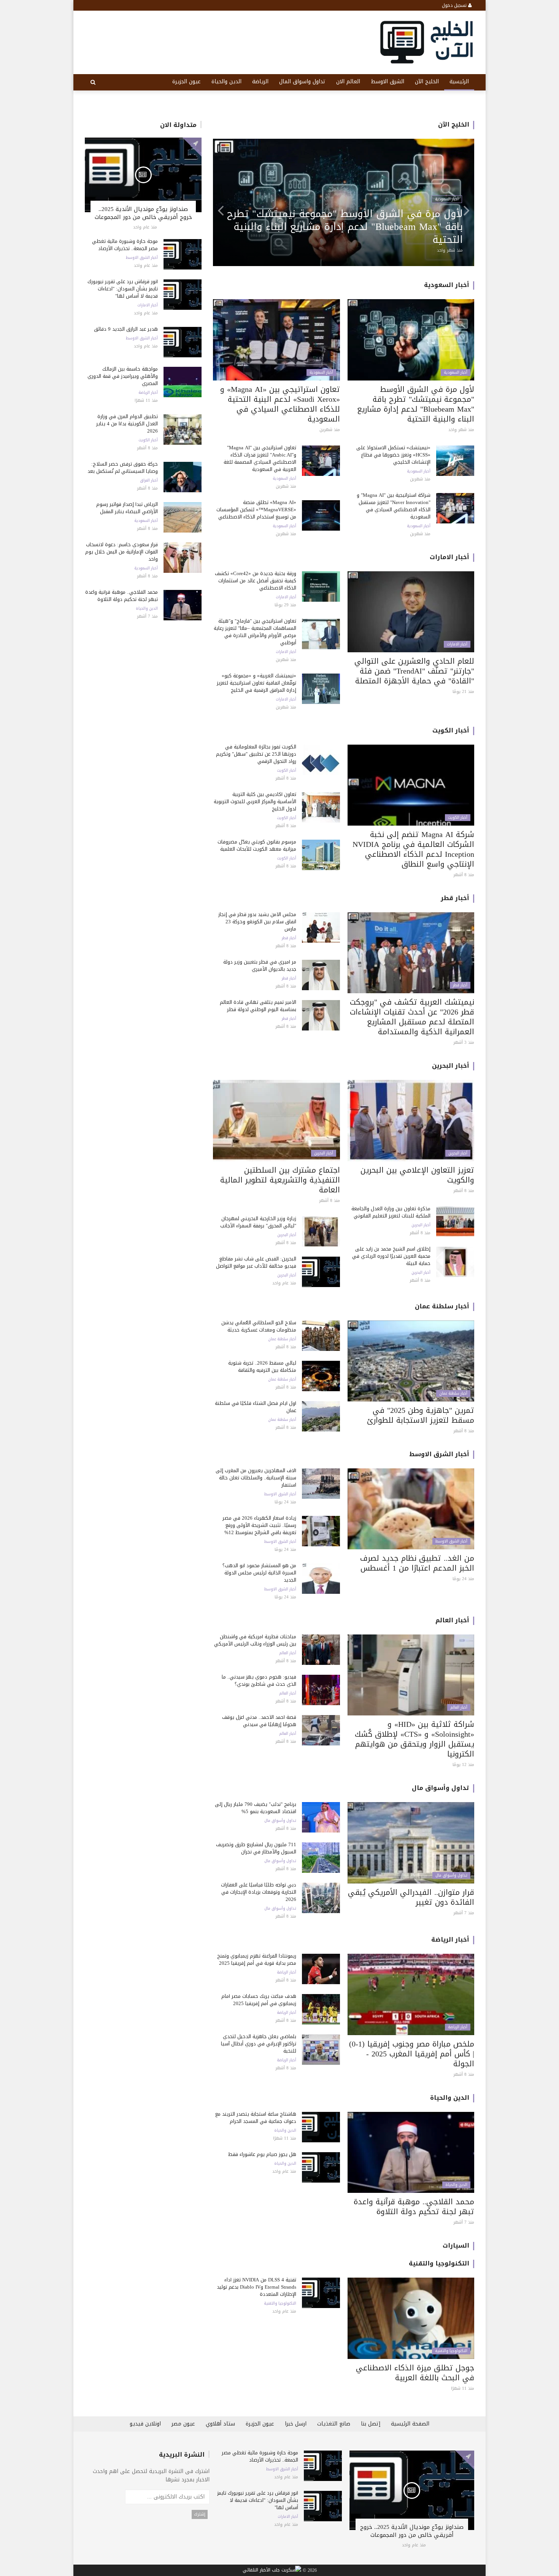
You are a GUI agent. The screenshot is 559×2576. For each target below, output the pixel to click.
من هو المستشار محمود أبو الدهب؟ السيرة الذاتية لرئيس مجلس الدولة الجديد (259, 1573)
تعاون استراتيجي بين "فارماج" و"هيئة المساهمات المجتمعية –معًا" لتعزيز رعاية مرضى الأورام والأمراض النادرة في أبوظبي (349, 227)
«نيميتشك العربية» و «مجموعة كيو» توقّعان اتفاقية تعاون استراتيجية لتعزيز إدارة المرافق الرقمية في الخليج (256, 683)
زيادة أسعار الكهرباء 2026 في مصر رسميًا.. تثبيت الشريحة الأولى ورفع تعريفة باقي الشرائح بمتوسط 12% (259, 1525)
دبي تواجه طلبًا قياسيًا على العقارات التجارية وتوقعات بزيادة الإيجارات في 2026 (259, 1892)
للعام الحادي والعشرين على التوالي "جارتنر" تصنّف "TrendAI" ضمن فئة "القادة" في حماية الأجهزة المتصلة (414, 671)
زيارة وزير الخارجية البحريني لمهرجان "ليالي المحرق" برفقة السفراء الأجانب (258, 1222)
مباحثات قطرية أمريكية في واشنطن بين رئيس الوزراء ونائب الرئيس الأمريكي (255, 1640)
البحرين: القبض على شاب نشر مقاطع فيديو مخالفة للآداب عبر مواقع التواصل (256, 1262)
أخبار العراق (149, 480)
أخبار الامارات (148, 305)
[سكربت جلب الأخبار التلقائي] (272, 2571)
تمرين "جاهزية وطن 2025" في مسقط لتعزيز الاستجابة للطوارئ (421, 1415)
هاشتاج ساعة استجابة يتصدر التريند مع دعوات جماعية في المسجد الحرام (256, 2118)
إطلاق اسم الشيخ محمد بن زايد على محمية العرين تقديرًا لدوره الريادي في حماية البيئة (391, 1256)
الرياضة (260, 82)
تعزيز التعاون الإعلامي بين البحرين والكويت (417, 1175)
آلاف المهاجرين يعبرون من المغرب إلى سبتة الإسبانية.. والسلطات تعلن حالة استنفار (256, 1478)
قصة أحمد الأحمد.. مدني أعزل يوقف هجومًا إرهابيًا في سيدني (259, 1721)
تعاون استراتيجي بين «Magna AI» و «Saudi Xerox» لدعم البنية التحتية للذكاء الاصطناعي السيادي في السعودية (280, 404)
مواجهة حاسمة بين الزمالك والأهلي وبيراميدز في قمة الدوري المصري (123, 376)
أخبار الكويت (148, 440)
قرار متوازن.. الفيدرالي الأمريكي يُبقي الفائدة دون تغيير (411, 1897)
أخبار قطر (455, 898)
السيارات (456, 2245)
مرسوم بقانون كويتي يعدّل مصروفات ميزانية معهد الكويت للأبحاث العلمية (257, 845)
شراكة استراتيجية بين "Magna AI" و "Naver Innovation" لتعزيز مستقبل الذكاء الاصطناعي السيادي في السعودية (394, 506)
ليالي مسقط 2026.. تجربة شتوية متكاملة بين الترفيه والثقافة (262, 1366)
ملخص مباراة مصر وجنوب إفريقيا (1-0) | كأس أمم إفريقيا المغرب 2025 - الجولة (412, 2054)
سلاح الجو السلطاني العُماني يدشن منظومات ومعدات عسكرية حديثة (259, 1326)
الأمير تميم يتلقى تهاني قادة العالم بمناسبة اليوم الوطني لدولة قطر (258, 1006)
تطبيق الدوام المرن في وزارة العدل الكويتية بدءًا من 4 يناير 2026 (127, 424)
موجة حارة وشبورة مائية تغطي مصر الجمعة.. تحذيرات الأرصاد (125, 245)
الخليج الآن (427, 82)
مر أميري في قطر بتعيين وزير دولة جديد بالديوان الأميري (260, 965)
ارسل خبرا (296, 2424)
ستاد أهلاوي (220, 2424)
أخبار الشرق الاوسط (142, 258)
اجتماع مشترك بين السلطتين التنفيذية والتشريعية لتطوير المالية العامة (280, 1180)
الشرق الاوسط (387, 82)
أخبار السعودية (146, 521)
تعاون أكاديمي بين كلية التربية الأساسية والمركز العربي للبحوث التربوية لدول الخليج (255, 801)
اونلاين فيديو (145, 2424)
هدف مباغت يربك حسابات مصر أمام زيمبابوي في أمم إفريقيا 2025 (259, 2000)
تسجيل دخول (455, 5)
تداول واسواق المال (302, 82)
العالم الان (348, 82)
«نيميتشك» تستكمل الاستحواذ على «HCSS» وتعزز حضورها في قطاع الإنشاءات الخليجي (393, 455)
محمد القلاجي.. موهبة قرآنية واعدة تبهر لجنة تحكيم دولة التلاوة (121, 596)
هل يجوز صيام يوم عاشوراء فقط (262, 2154)
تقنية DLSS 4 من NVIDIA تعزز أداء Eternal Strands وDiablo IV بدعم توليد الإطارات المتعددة (256, 2287)
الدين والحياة (226, 82)
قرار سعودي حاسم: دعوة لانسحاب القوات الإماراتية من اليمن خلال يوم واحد (121, 552)
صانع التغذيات (334, 2424)
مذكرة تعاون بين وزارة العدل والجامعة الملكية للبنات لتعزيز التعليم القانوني (391, 1212)
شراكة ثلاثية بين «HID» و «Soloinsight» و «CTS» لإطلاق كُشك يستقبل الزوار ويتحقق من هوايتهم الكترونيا (414, 1739)
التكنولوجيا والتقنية (439, 2263)
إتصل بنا (371, 2424)
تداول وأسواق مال (441, 1788)
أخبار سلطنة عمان (442, 1306)
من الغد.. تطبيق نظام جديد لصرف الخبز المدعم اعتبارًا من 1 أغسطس (417, 1563)
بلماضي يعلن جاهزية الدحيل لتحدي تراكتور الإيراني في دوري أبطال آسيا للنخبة (259, 2044)
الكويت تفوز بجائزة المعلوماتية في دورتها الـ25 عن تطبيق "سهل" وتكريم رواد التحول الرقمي (256, 754)
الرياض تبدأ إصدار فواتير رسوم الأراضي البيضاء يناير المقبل (127, 508)
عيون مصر (183, 2424)
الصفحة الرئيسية (410, 2424)
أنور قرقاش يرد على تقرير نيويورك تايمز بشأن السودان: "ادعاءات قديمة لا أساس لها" (123, 289)
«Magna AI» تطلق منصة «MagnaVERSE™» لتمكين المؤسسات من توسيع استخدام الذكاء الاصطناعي (256, 510)
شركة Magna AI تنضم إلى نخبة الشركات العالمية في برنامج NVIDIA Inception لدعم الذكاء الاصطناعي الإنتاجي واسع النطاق (413, 849)
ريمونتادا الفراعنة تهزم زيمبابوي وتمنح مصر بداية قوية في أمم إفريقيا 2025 (257, 1959)
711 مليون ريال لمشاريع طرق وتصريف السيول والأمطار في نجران (256, 1848)
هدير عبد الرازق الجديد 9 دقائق (126, 329)
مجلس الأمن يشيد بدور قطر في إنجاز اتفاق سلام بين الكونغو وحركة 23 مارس (257, 922)
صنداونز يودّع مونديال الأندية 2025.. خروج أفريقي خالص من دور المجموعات (143, 213)
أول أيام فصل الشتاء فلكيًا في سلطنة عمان (256, 1407)
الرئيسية (459, 82)
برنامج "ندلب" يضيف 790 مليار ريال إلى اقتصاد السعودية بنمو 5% (256, 1808)
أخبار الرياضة (148, 393)
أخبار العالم (452, 1620)
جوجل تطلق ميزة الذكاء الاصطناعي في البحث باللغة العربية (415, 2373)
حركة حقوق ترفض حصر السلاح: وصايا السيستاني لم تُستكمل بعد (123, 468)
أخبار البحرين (451, 1066)
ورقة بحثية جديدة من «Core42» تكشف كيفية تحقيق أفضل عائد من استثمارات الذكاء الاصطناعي (256, 581)
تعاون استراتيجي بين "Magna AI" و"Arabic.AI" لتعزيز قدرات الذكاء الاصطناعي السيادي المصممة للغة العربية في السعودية (260, 458)
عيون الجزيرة (187, 82)
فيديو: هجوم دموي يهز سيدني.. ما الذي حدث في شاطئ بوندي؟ (259, 1680)
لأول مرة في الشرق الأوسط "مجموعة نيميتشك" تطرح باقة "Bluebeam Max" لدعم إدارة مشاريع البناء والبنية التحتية (416, 404)
